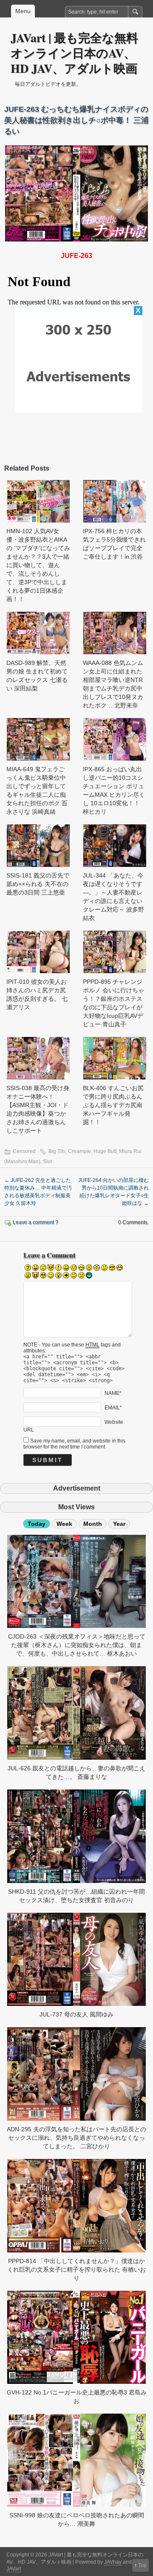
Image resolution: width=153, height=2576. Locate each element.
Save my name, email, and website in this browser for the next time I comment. (74, 1444)
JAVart (14, 2569)
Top (142, 2565)
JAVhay (113, 2562)
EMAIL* (113, 1407)
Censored (24, 1151)
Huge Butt (105, 1151)
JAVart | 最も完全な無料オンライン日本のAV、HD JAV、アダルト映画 (74, 53)
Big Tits (57, 1151)
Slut (47, 1162)
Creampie (79, 1151)
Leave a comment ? (35, 1222)
